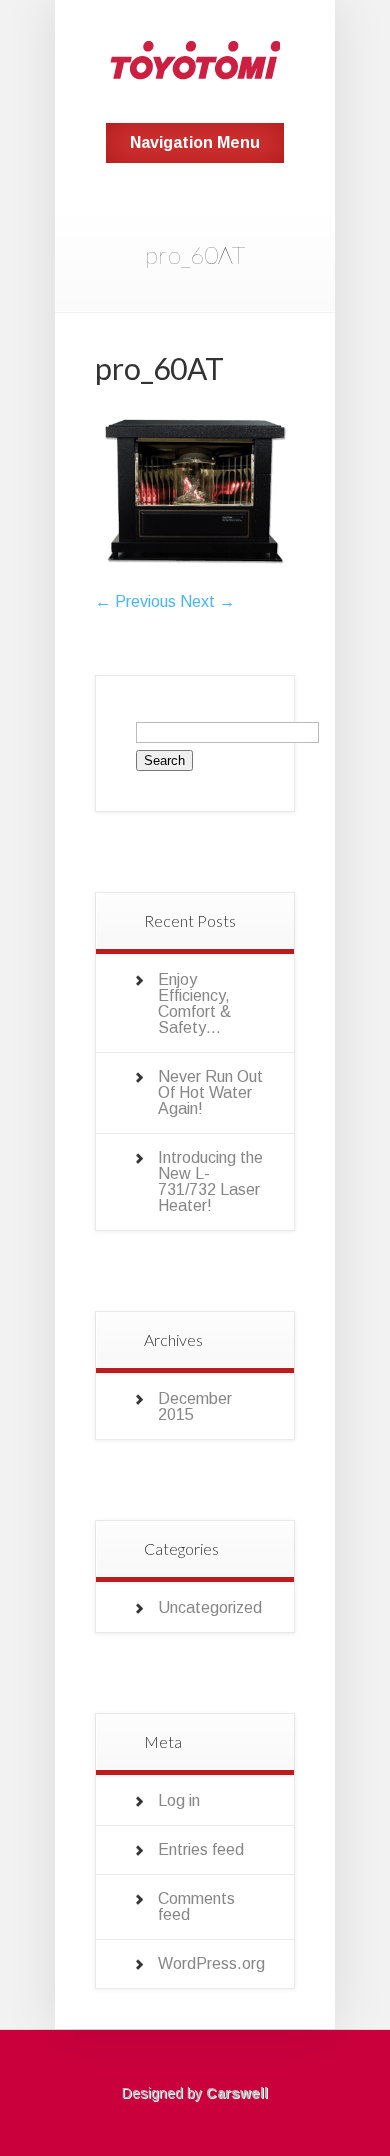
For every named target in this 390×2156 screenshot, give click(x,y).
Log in (179, 1800)
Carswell (237, 2093)
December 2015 (195, 1406)
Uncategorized (210, 1607)
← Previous (135, 601)
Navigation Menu (195, 142)
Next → (207, 601)
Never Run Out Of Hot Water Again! (210, 1092)
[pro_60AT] (195, 585)
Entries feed (201, 1849)
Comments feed (196, 1906)
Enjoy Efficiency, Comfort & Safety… (194, 1003)
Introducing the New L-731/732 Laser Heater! (210, 1181)
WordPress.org (211, 1963)
